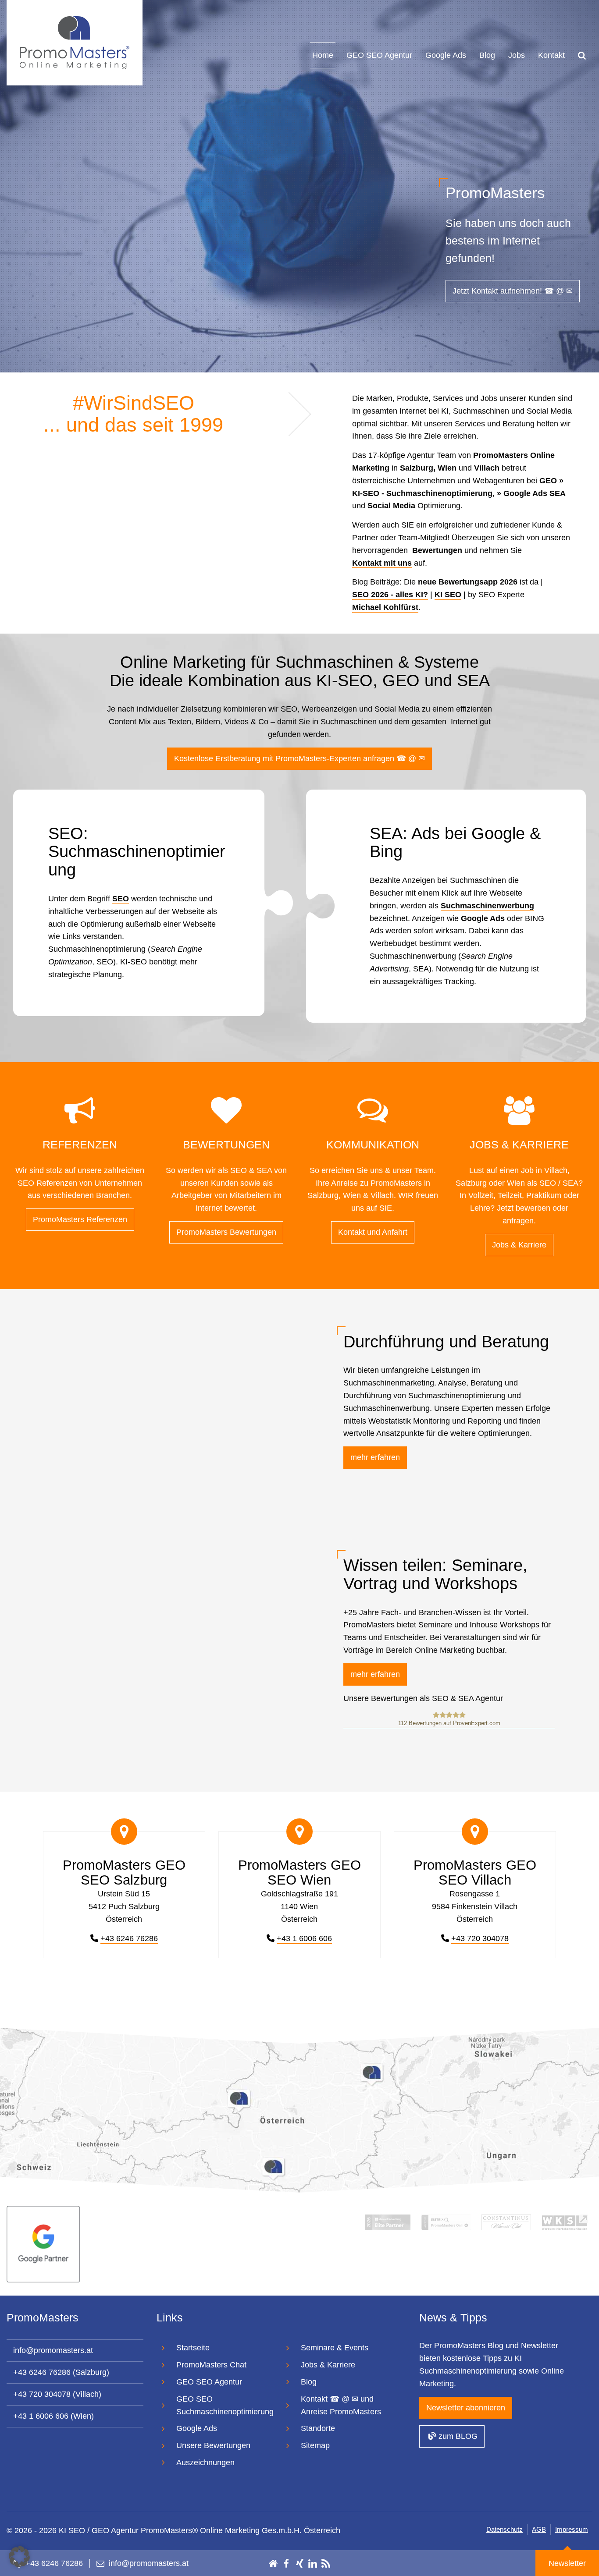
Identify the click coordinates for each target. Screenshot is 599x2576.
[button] (19, 2557)
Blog (487, 55)
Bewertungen (437, 550)
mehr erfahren (375, 1457)
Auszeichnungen (205, 2463)
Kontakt (551, 55)
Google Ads (446, 55)
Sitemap (315, 2445)
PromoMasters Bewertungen (226, 1232)
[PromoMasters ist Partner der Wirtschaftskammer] (565, 2222)
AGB (539, 2529)
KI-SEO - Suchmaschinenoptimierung (422, 493)
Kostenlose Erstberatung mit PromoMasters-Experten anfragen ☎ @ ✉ (299, 758)
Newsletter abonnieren (466, 2407)
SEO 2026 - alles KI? (390, 595)
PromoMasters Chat (211, 2365)
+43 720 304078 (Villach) (57, 2394)
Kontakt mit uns (382, 563)
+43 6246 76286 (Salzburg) (61, 2372)
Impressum (572, 2529)
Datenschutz (505, 2529)
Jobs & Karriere (519, 1245)
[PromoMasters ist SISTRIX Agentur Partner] (446, 2222)
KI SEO (448, 595)
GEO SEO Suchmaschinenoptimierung (225, 2405)
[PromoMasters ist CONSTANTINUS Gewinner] (506, 2222)
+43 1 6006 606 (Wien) (53, 2416)
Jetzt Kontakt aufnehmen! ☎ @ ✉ (513, 291)
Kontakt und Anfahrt (373, 1232)
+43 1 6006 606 (304, 1938)
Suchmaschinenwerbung (487, 906)
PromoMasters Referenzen (80, 1219)
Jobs (517, 55)
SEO (121, 899)
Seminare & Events (335, 2348)
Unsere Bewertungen (213, 2445)
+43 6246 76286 (129, 1938)
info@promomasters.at (53, 2350)
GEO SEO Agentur (379, 55)
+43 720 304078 (480, 1938)
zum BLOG (457, 2436)
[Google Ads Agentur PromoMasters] (43, 2243)
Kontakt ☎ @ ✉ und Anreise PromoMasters (341, 2405)
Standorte (318, 2428)
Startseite (193, 2348)
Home (323, 55)
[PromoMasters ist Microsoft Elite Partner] (388, 2222)
